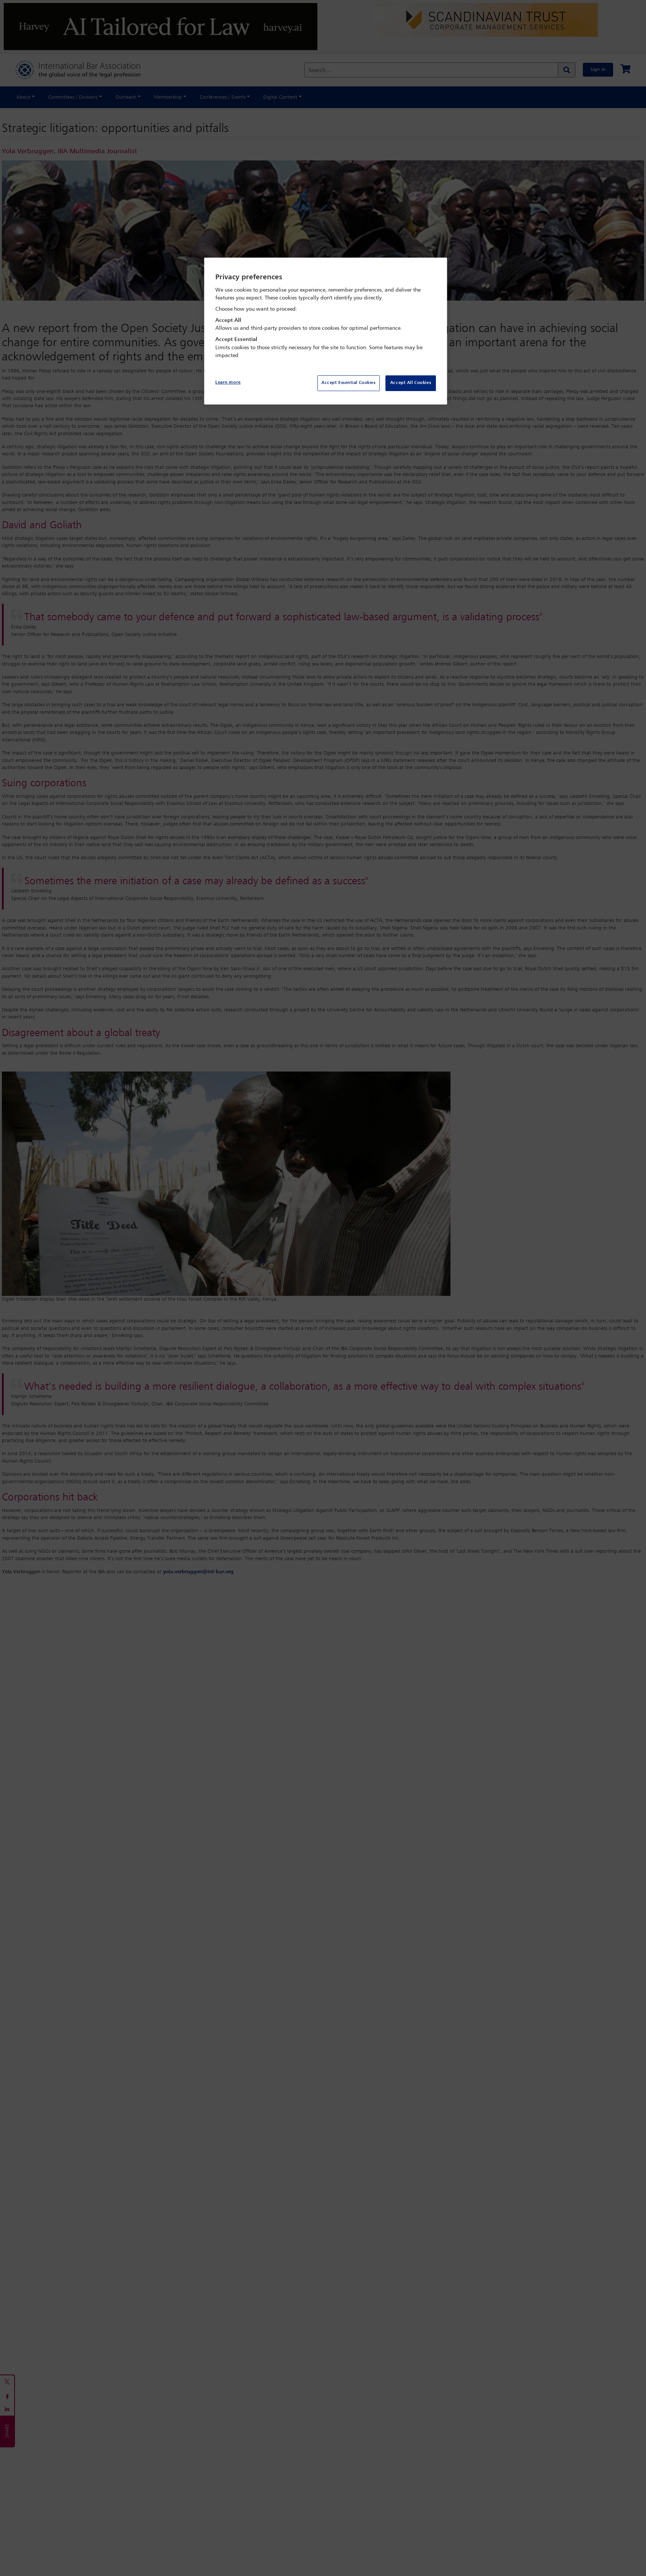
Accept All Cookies (411, 383)
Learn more (228, 382)
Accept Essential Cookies (349, 383)
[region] (326, 331)
